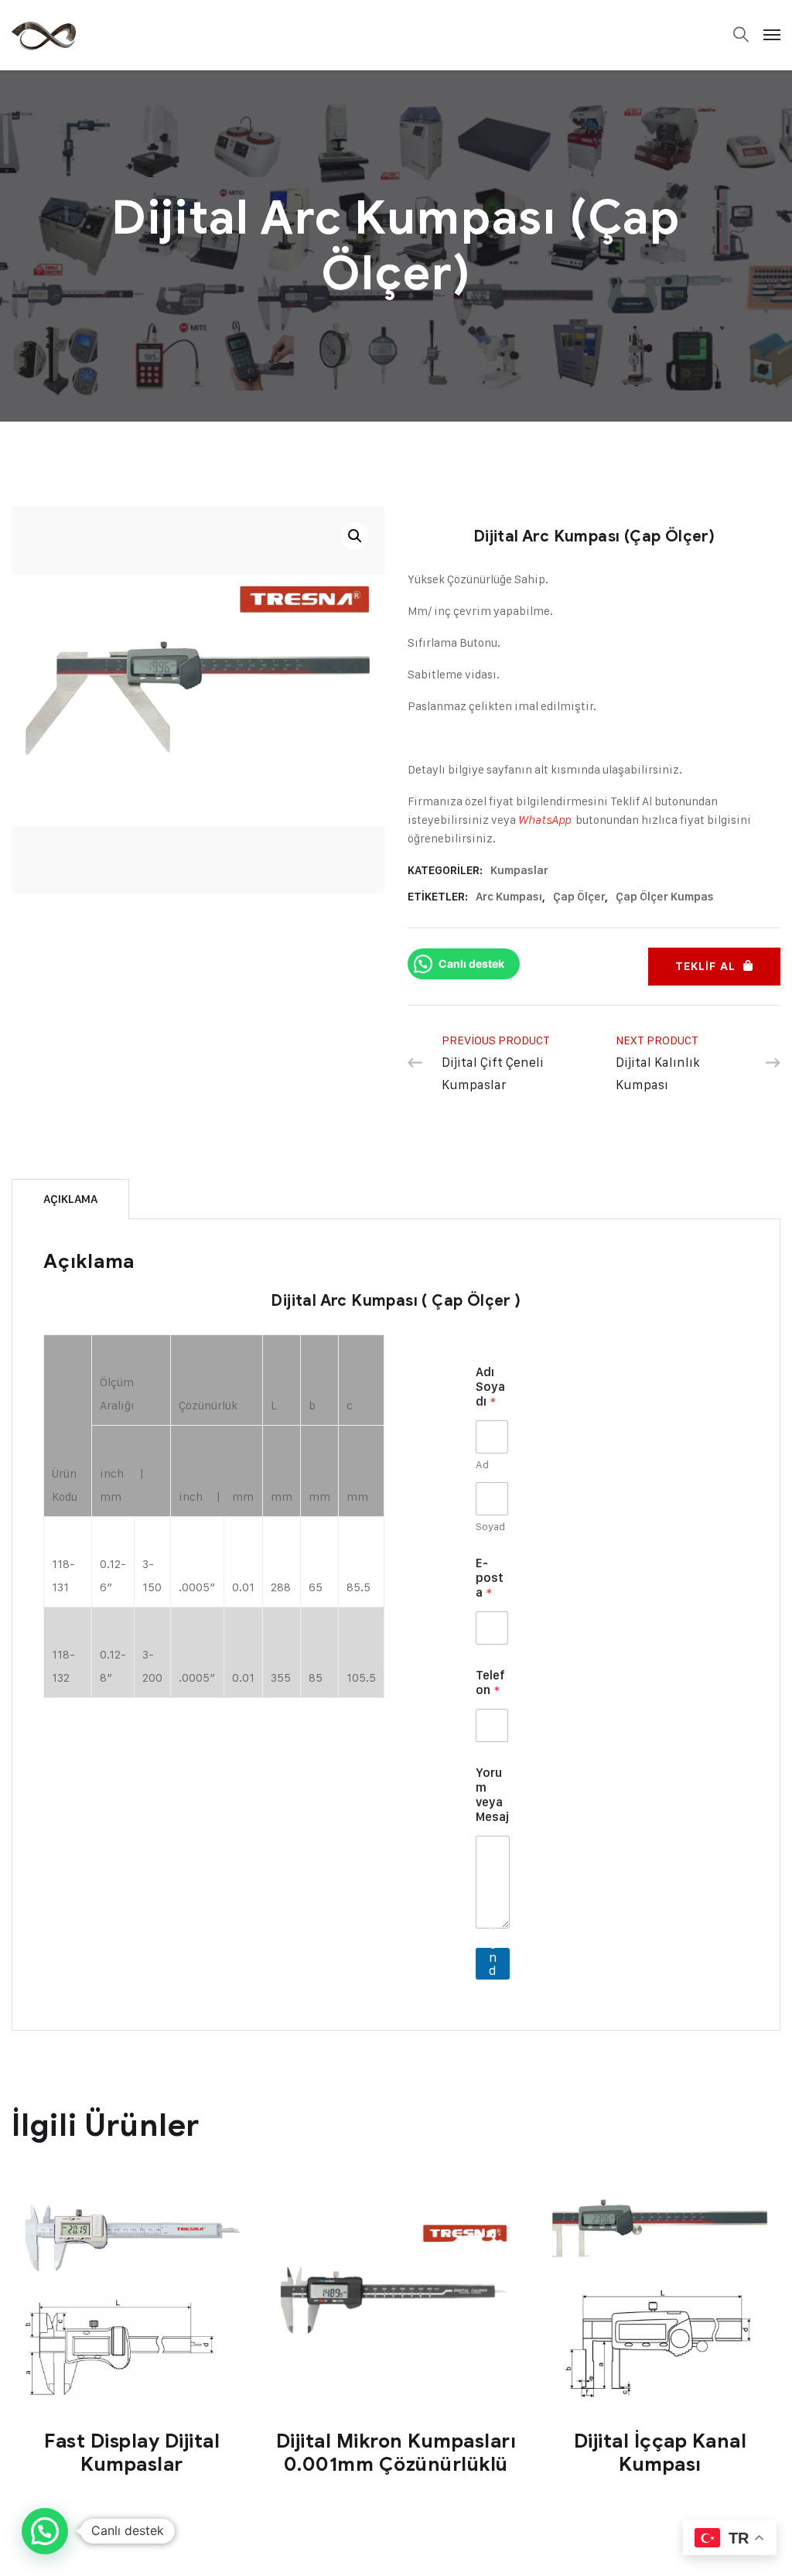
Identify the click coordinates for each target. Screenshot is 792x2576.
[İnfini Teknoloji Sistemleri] (44, 35)
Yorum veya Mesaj (492, 1795)
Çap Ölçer (579, 897)
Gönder (493, 1964)
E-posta (490, 1578)
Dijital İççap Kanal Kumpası (661, 2453)
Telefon (490, 1683)
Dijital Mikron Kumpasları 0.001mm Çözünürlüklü (396, 2453)
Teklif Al (705, 967)
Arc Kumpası (509, 897)
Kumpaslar (519, 870)
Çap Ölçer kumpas (665, 897)
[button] (355, 536)
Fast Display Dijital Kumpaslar (132, 2453)
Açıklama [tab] (70, 1199)
